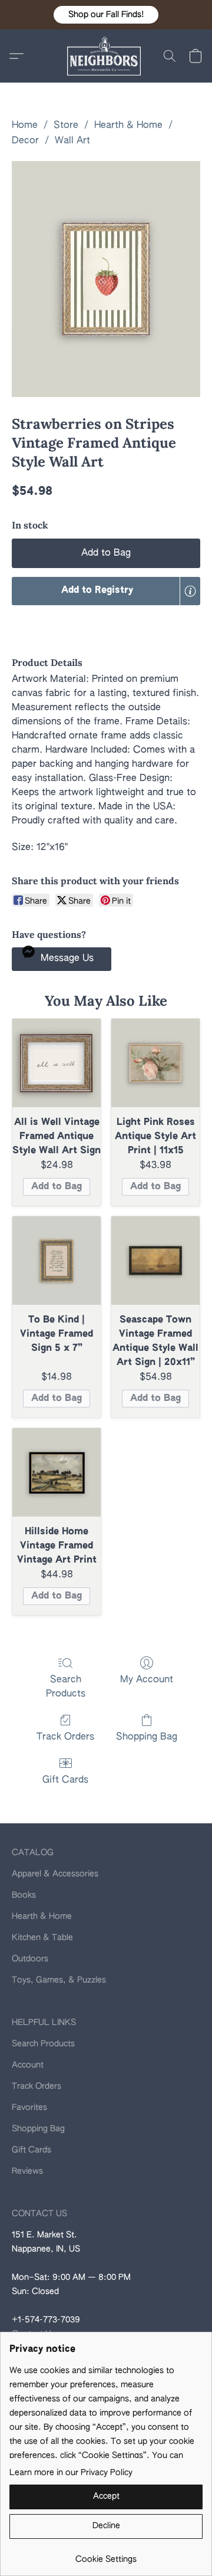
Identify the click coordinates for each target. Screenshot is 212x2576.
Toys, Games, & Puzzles (59, 1980)
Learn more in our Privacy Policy (71, 2473)
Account (28, 2065)
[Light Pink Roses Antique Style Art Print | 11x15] (155, 1063)
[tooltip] (190, 591)
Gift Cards (65, 1780)
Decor (25, 141)
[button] (106, 15)
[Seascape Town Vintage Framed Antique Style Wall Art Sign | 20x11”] (155, 1261)
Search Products (66, 1687)
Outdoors (30, 1959)
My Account (147, 1680)
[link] (106, 2555)
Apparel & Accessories (55, 1874)
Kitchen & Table (42, 1938)
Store (66, 126)
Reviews (27, 2171)
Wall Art (72, 141)
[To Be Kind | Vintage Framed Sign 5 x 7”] (57, 1261)
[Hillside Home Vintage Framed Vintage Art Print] (57, 1472)
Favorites (29, 2108)
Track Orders (65, 1737)
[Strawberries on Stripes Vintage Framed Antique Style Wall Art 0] (106, 279)
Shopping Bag (147, 1737)
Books (24, 1895)
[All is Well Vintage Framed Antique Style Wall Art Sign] (57, 1063)
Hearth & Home (128, 126)
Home (25, 126)
